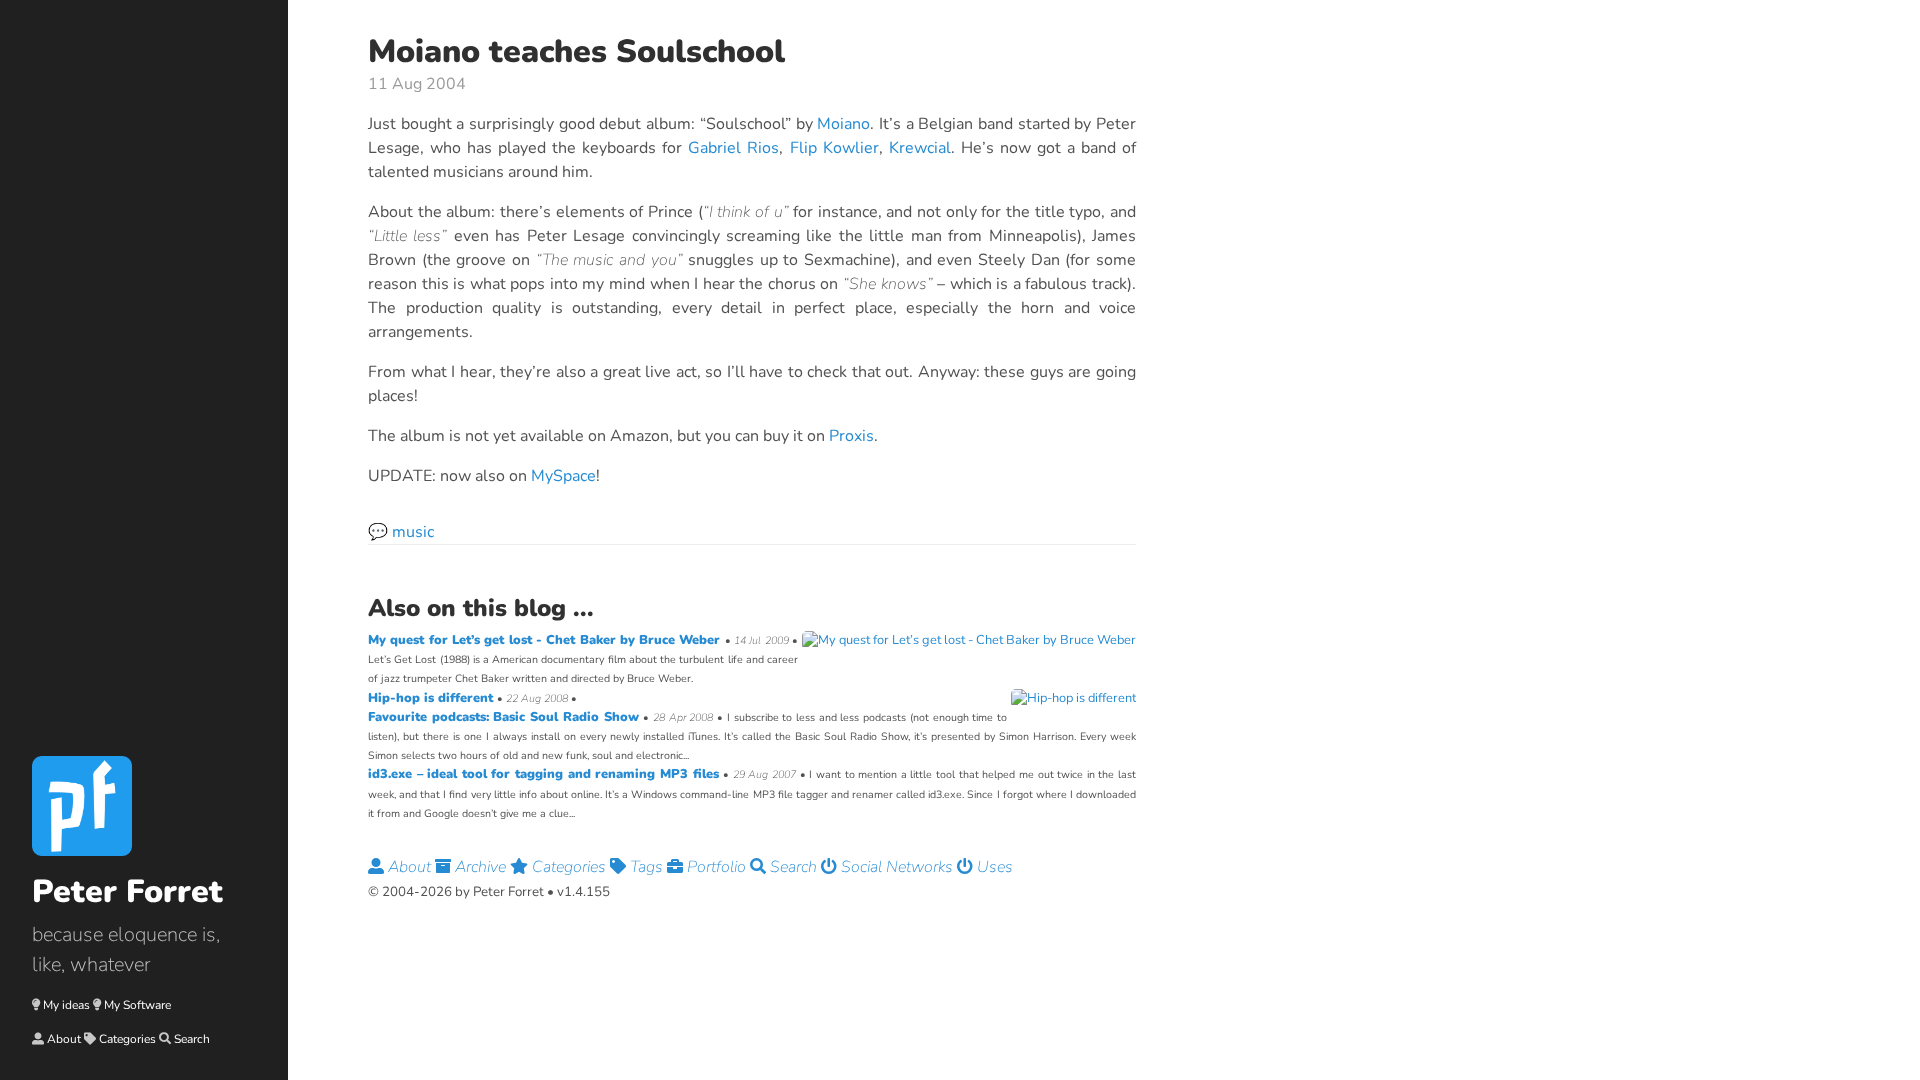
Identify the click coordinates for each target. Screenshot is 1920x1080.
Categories (127, 1039)
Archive (480, 867)
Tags (646, 867)
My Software (137, 1005)
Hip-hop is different (432, 698)
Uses (993, 867)
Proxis (851, 436)
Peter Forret (127, 891)
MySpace (563, 476)
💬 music (401, 532)
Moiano (843, 124)
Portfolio (716, 867)
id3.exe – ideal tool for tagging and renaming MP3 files (545, 774)
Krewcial (920, 148)
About (64, 1039)
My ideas (66, 1005)
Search (192, 1039)
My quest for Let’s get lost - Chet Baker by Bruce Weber (546, 640)
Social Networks (897, 867)
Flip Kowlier (834, 148)
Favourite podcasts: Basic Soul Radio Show (505, 717)
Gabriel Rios (733, 148)
